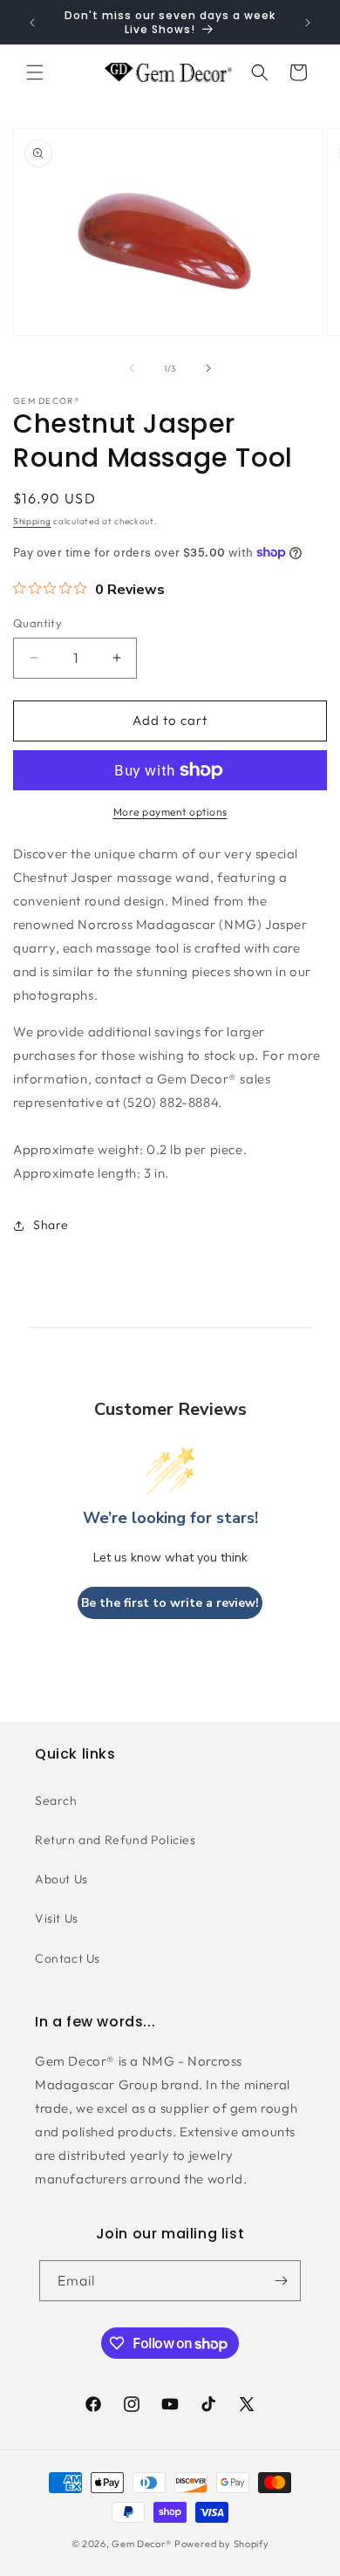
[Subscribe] (281, 2281)
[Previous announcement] (32, 23)
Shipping (32, 521)
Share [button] (51, 1225)
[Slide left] (132, 368)
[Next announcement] (308, 23)
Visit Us (57, 1918)
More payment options (170, 812)
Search (56, 1800)
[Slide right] (208, 368)
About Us (61, 1879)
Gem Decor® (142, 2544)
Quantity (37, 623)
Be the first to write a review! (170, 1603)
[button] (35, 72)
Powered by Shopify (222, 2544)
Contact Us (68, 1958)
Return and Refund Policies (116, 1840)
